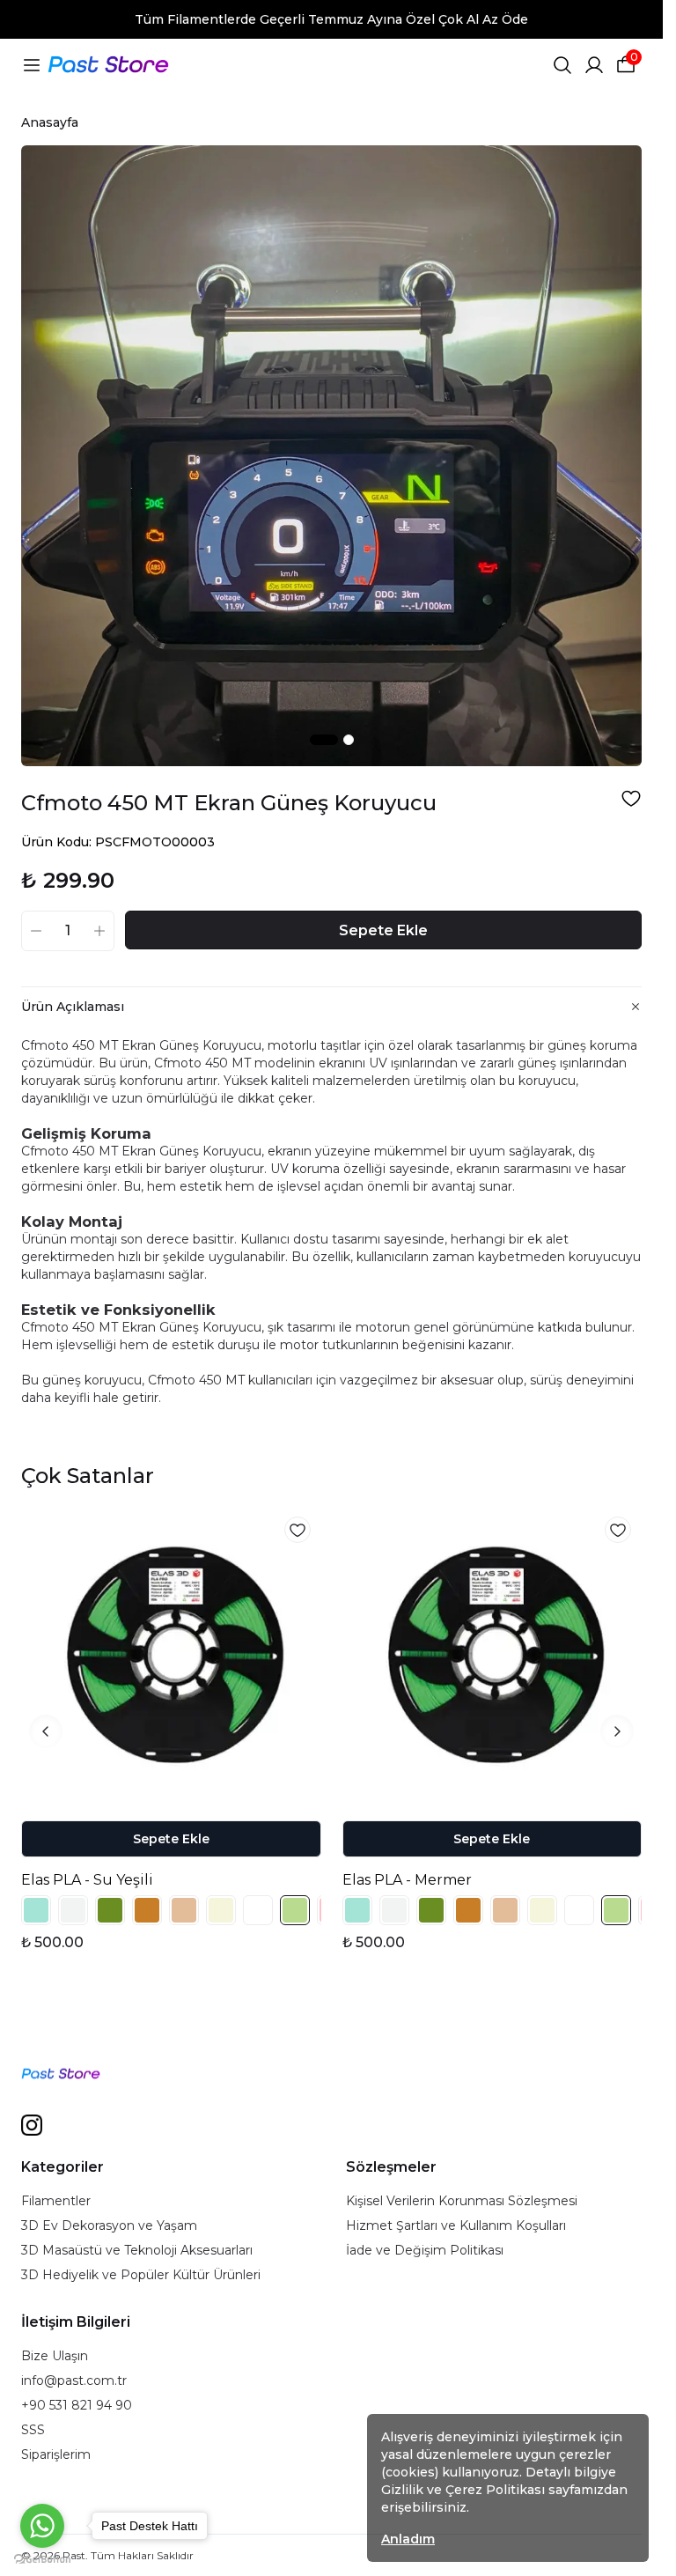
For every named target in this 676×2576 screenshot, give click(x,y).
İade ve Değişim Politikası (425, 2250)
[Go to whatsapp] (42, 2526)
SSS (33, 2430)
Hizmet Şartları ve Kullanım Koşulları (456, 2225)
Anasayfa (50, 122)
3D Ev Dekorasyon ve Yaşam (109, 2225)
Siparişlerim (56, 2454)
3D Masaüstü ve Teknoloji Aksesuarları (137, 2250)
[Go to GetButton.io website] (42, 2559)
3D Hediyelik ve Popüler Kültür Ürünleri (141, 2275)
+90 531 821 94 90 (77, 2405)
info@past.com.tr (74, 2380)
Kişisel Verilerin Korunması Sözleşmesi (462, 2201)
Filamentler (56, 2201)
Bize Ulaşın (55, 2356)
